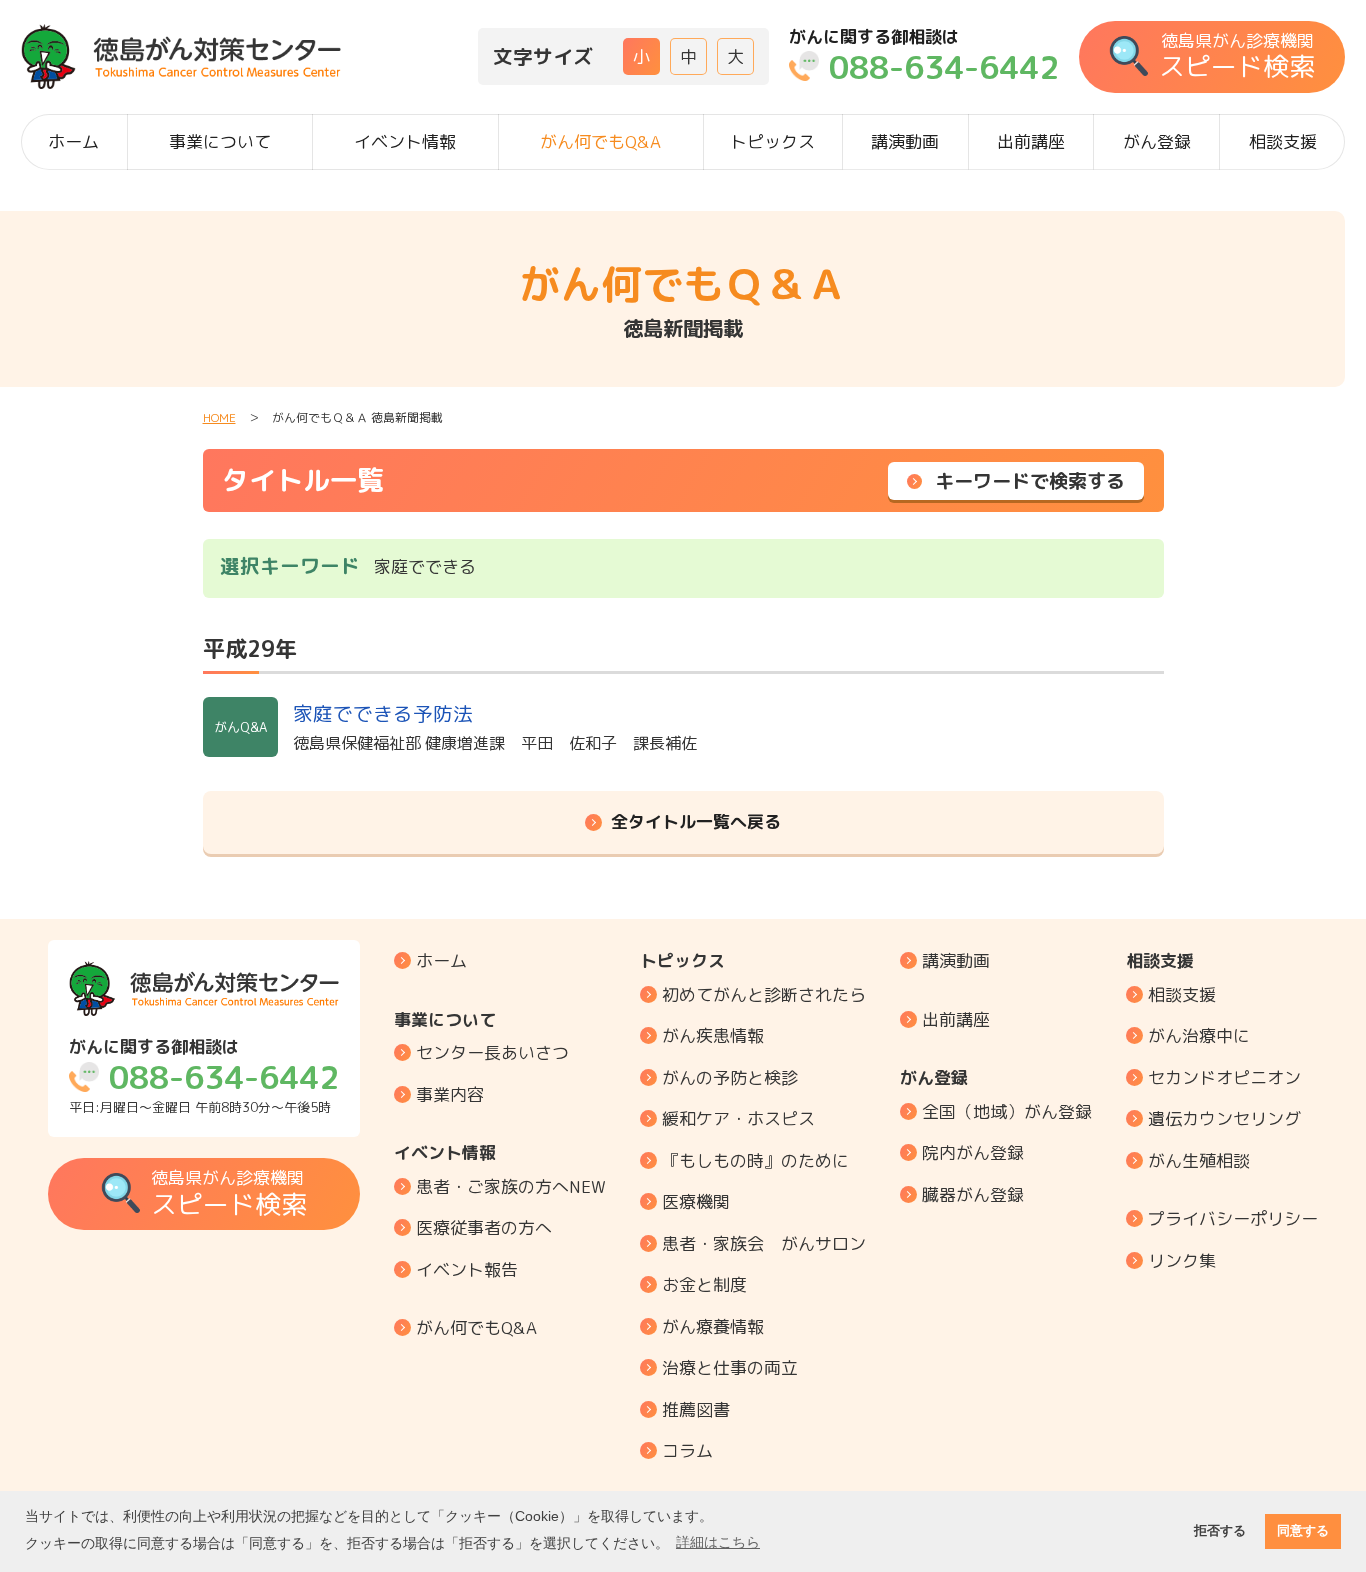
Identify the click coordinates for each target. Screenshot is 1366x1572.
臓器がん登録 (973, 1194)
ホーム (73, 141)
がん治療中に (1199, 1035)
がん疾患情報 (713, 1035)
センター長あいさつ (492, 1052)
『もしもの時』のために (755, 1160)
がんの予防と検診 (730, 1077)
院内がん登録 (973, 1152)
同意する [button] (1303, 1531)
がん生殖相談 (1199, 1160)
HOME (219, 417)
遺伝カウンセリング (1224, 1118)
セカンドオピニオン (1224, 1077)
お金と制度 (704, 1284)
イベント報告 (467, 1269)
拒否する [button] (1220, 1531)
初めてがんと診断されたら (764, 994)
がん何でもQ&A (600, 141)
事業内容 (450, 1094)
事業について (220, 141)
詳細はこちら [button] (718, 1542)
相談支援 (1283, 141)
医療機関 (696, 1201)
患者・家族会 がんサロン (764, 1243)
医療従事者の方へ (484, 1227)
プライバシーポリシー (1233, 1218)
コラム (687, 1450)
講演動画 (905, 141)
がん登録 (1157, 141)
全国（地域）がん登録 (1007, 1111)
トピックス (772, 141)
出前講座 (1031, 141)
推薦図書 (696, 1409)
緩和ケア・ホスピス (738, 1118)
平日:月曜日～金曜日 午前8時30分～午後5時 (204, 1076)
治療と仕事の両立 (730, 1367)
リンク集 (1182, 1260)
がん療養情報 (713, 1326)
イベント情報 (405, 141)
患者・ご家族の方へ (511, 1186)
